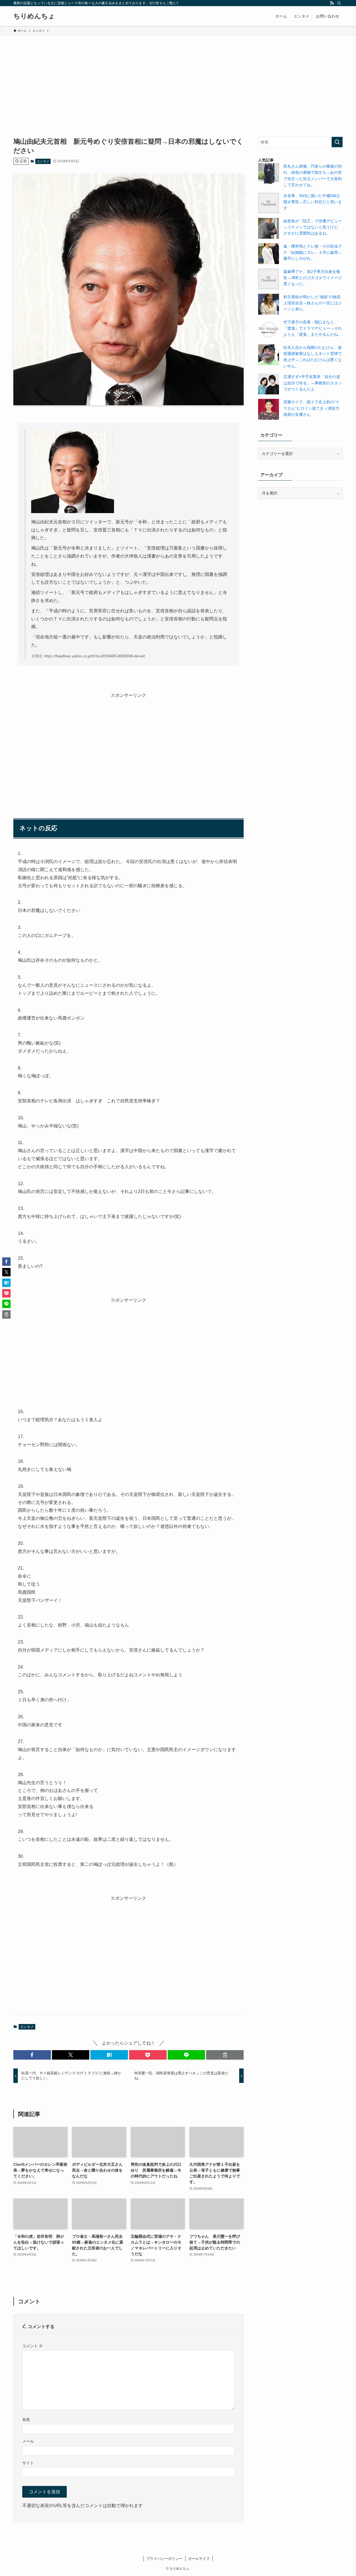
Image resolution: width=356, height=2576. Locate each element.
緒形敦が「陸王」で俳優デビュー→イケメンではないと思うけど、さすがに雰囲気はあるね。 (313, 227)
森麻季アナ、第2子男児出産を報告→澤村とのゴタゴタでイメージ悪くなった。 (313, 278)
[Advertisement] (178, 77)
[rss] (332, 3)
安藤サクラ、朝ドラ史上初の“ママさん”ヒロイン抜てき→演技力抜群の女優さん (311, 408)
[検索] (339, 3)
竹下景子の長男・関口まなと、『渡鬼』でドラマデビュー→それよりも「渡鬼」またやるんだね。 (313, 328)
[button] (32, 2055)
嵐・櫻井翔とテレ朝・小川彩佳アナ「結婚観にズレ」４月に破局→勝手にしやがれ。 (313, 253)
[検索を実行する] (337, 142)
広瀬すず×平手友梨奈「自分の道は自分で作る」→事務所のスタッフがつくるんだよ (313, 383)
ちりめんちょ (34, 16)
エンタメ (43, 161)
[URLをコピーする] (225, 2055)
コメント (33, 2346)
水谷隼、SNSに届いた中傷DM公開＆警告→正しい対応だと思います (313, 202)
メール (28, 2441)
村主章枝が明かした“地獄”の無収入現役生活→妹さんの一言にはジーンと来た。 (313, 303)
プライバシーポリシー (164, 2559)
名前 (26, 2420)
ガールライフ (199, 2559)
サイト (28, 2463)
